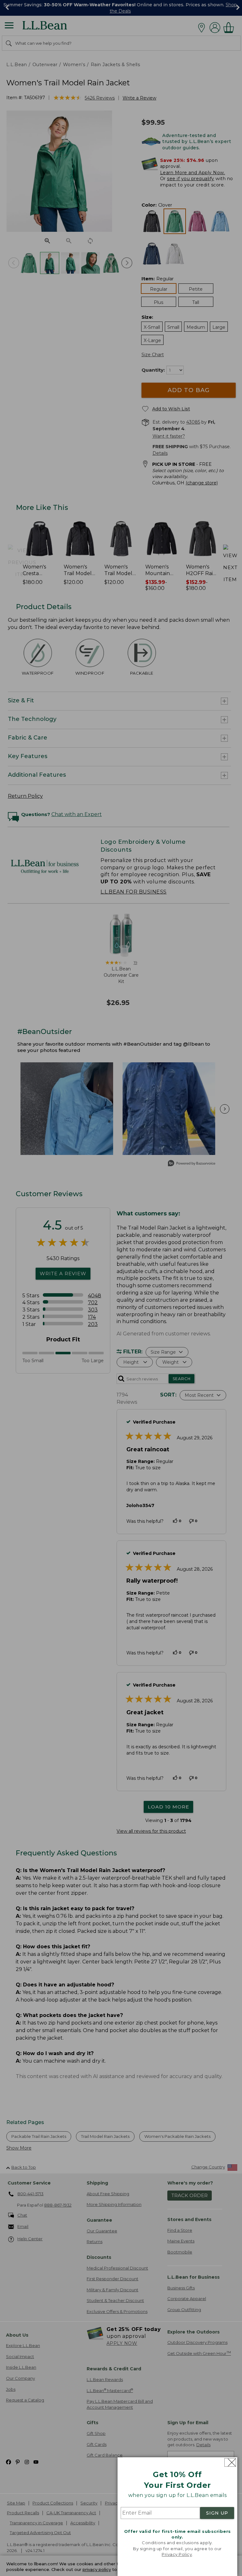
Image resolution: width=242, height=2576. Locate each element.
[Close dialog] (230, 2462)
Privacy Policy (177, 2554)
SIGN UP (217, 2513)
